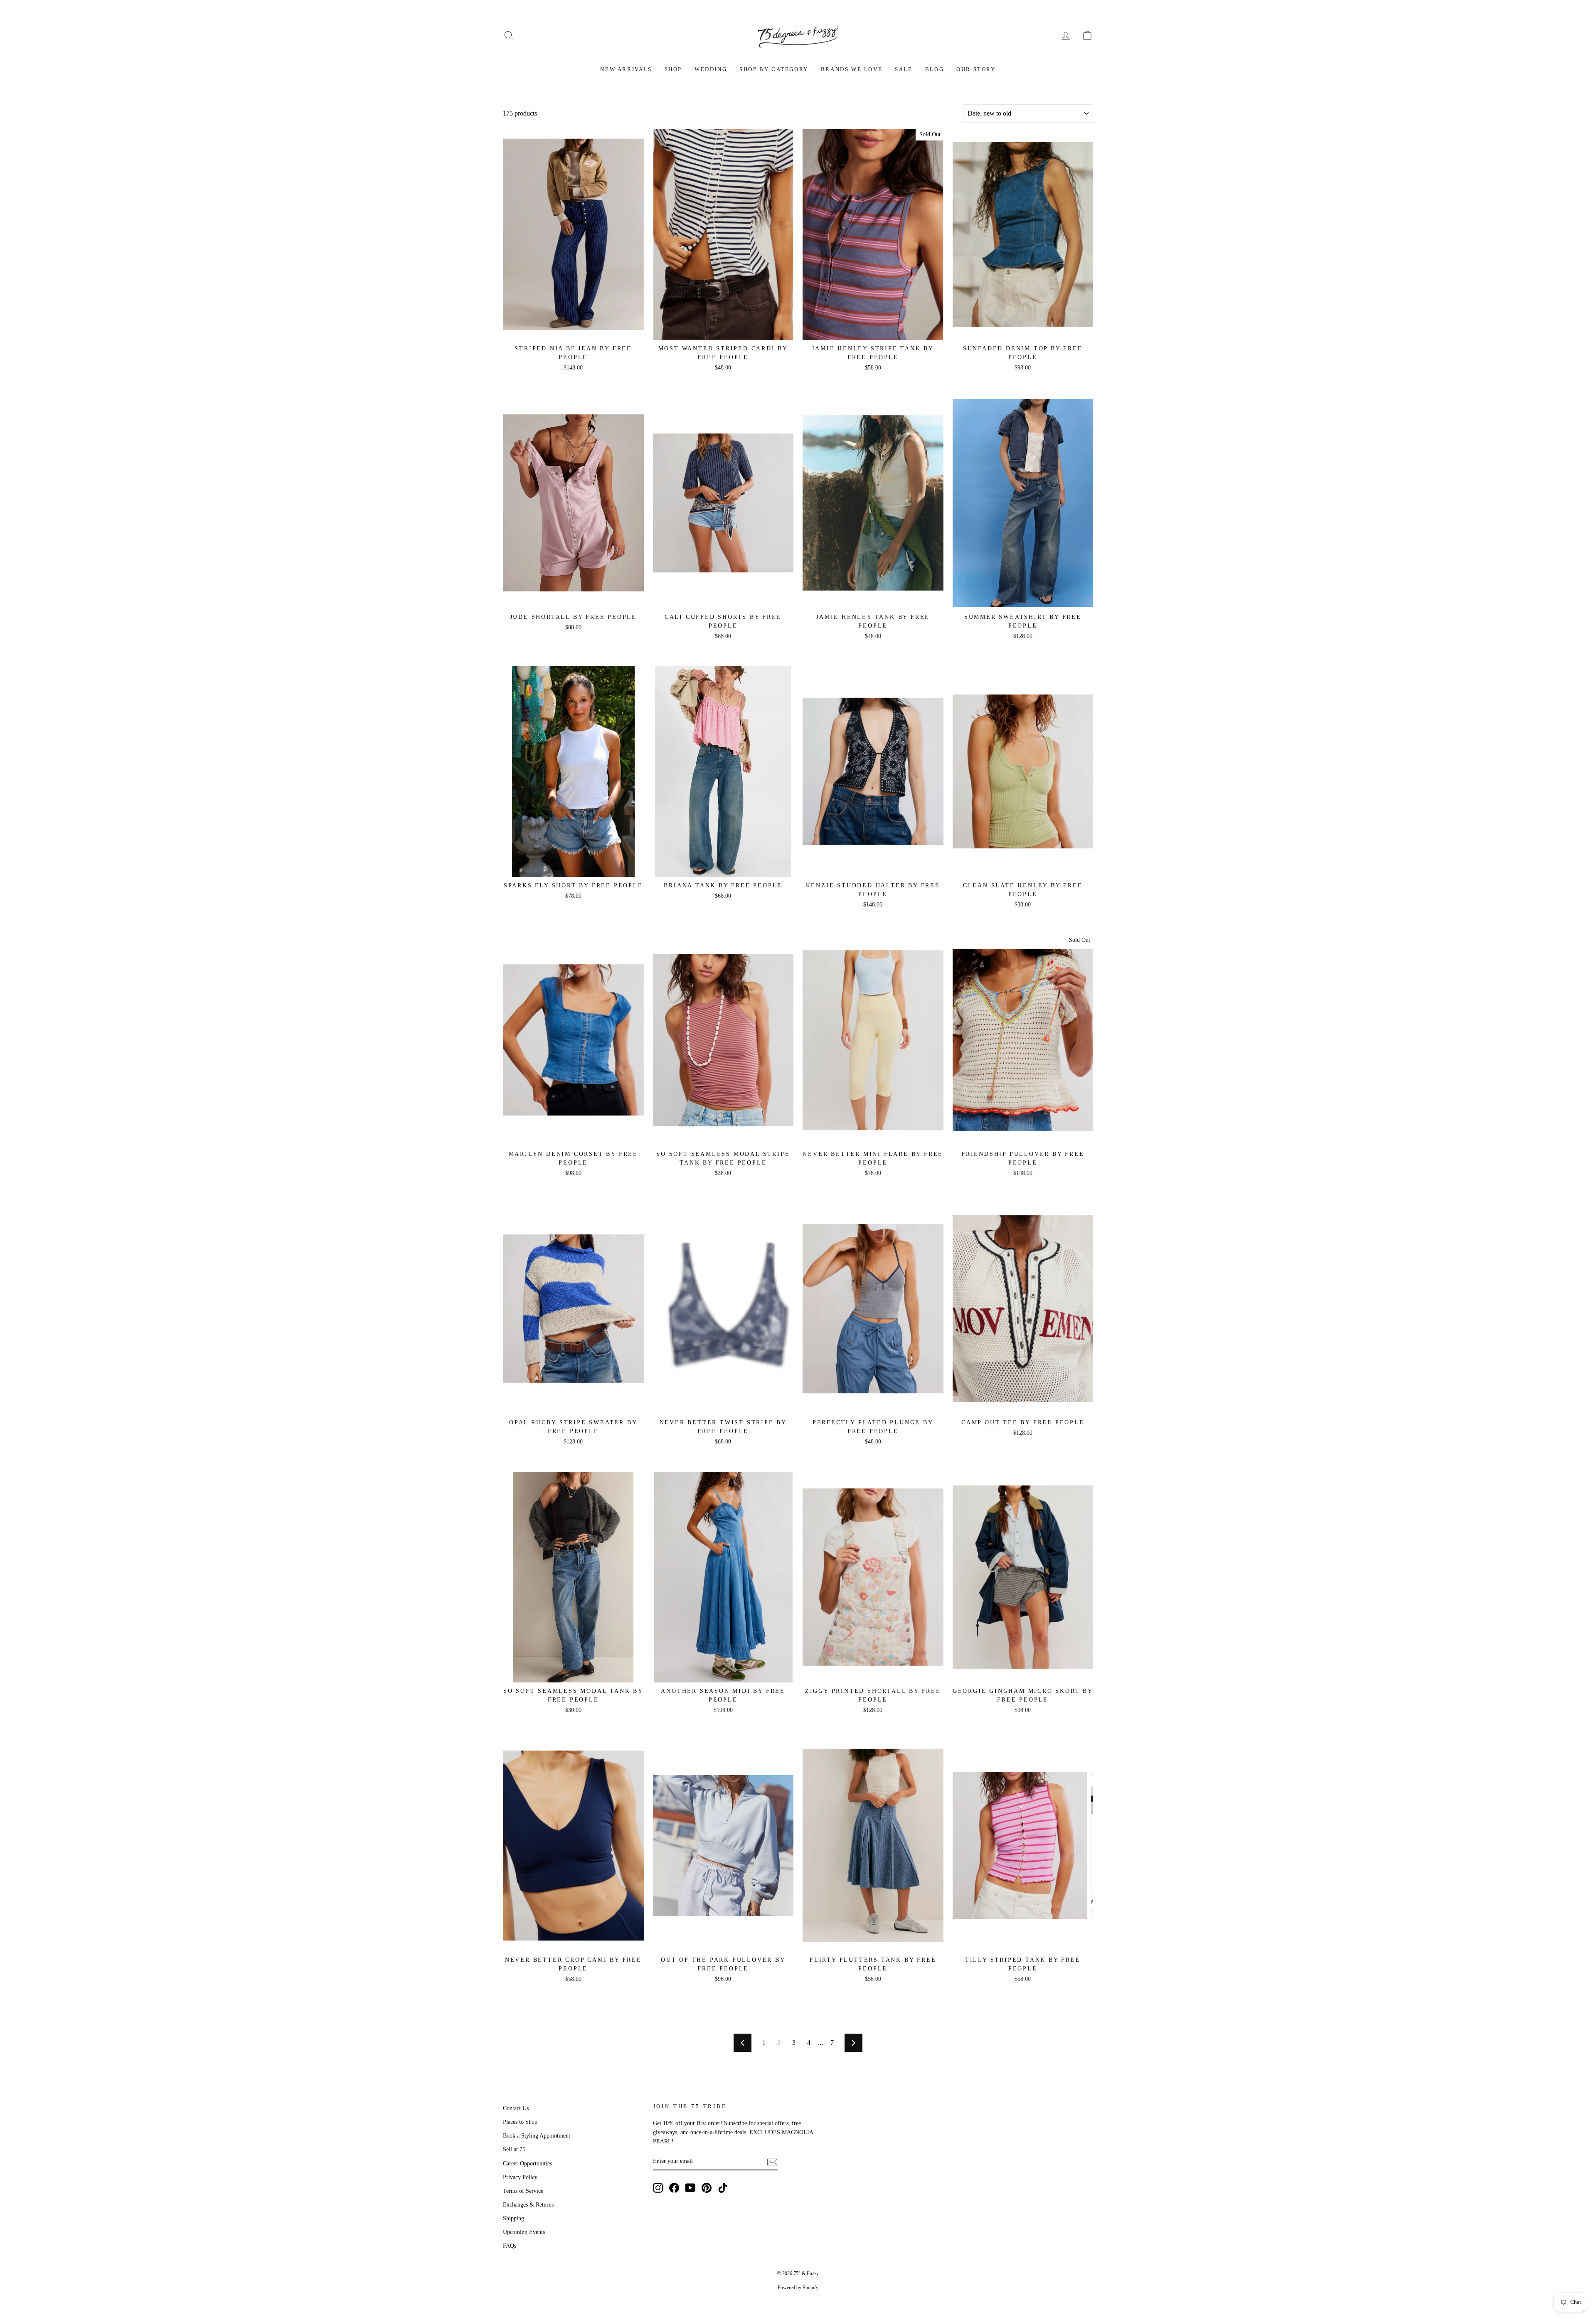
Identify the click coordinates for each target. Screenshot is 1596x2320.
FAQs (510, 2246)
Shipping (514, 2218)
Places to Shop (520, 2122)
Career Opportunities (527, 2164)
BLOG (935, 69)
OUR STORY (976, 69)
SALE (904, 69)
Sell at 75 (514, 2149)
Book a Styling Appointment (537, 2136)
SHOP (673, 69)
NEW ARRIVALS (626, 69)
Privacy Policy (520, 2177)
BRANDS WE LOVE (852, 69)
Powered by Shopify (798, 2288)
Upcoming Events (524, 2232)
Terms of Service (523, 2191)
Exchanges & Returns (528, 2205)
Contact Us (516, 2108)
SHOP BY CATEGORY (774, 69)
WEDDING (711, 69)
